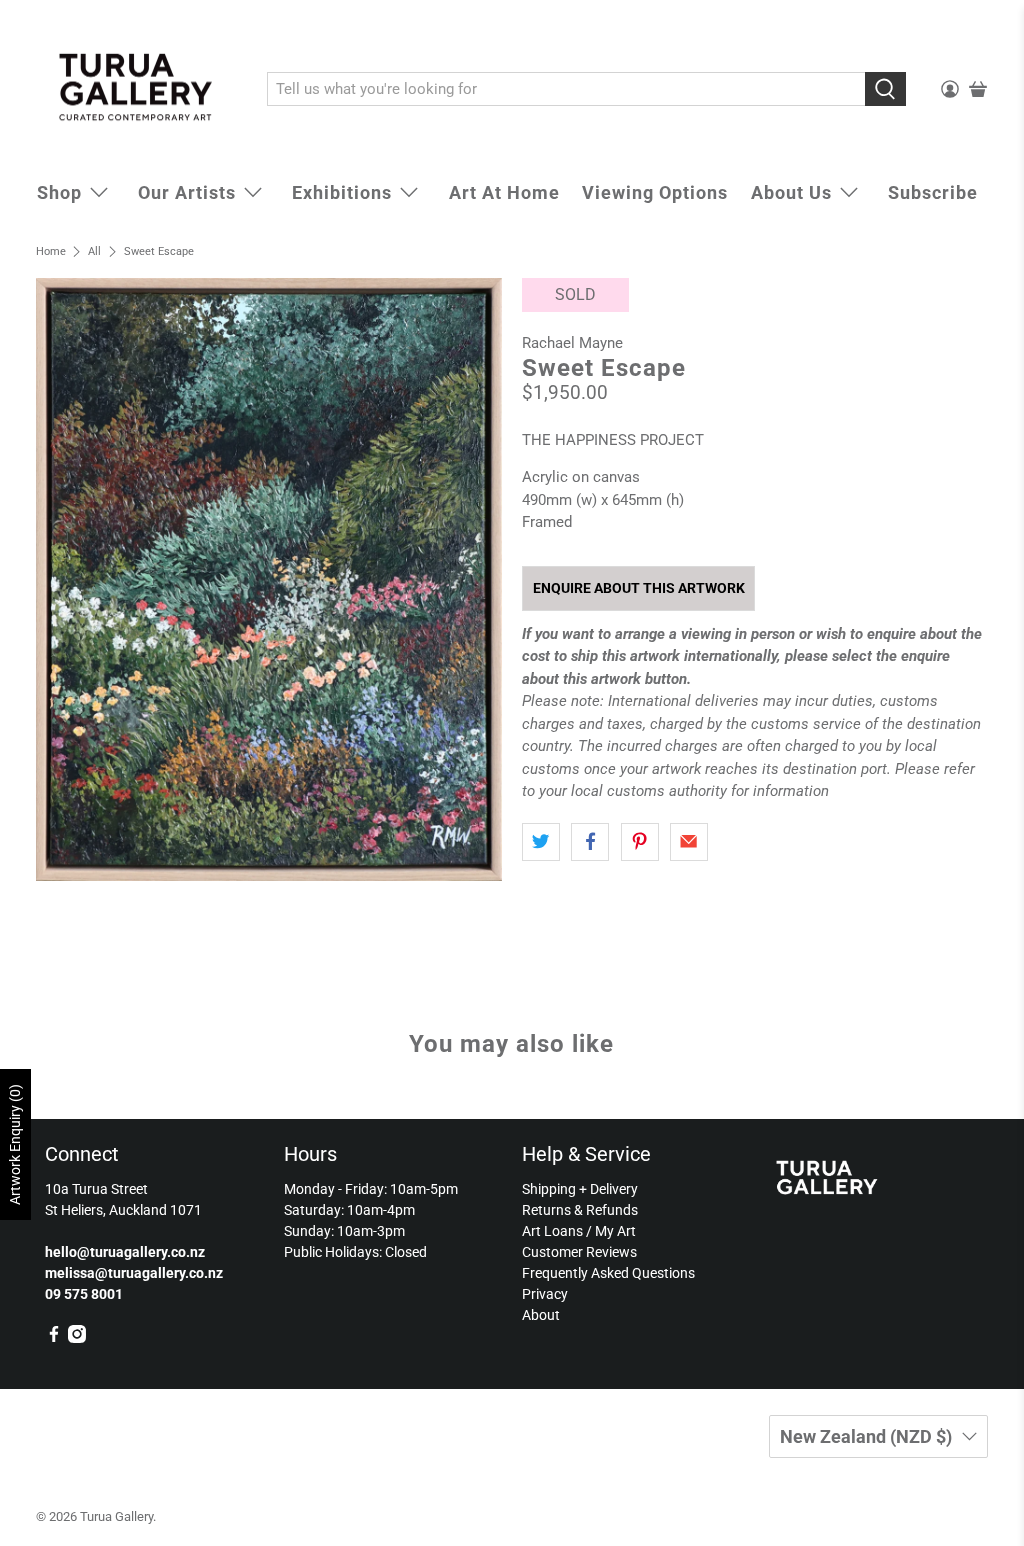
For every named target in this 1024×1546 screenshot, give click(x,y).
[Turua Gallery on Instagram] (77, 1338)
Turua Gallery (116, 1516)
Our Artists (187, 192)
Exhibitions (342, 192)
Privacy (545, 1294)
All (94, 251)
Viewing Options (655, 192)
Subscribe (933, 192)
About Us (791, 192)
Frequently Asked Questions (608, 1273)
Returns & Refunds (580, 1210)
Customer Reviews (579, 1252)
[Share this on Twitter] (541, 842)
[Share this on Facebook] (590, 842)
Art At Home (504, 192)
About (541, 1315)
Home (51, 251)
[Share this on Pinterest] (640, 842)
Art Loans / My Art (579, 1231)
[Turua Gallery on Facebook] (54, 1338)
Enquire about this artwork (639, 588)
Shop (59, 192)
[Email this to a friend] (689, 842)
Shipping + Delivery (580, 1189)
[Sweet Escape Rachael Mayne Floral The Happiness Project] (269, 579)
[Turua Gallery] (137, 90)
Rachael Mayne (572, 343)
